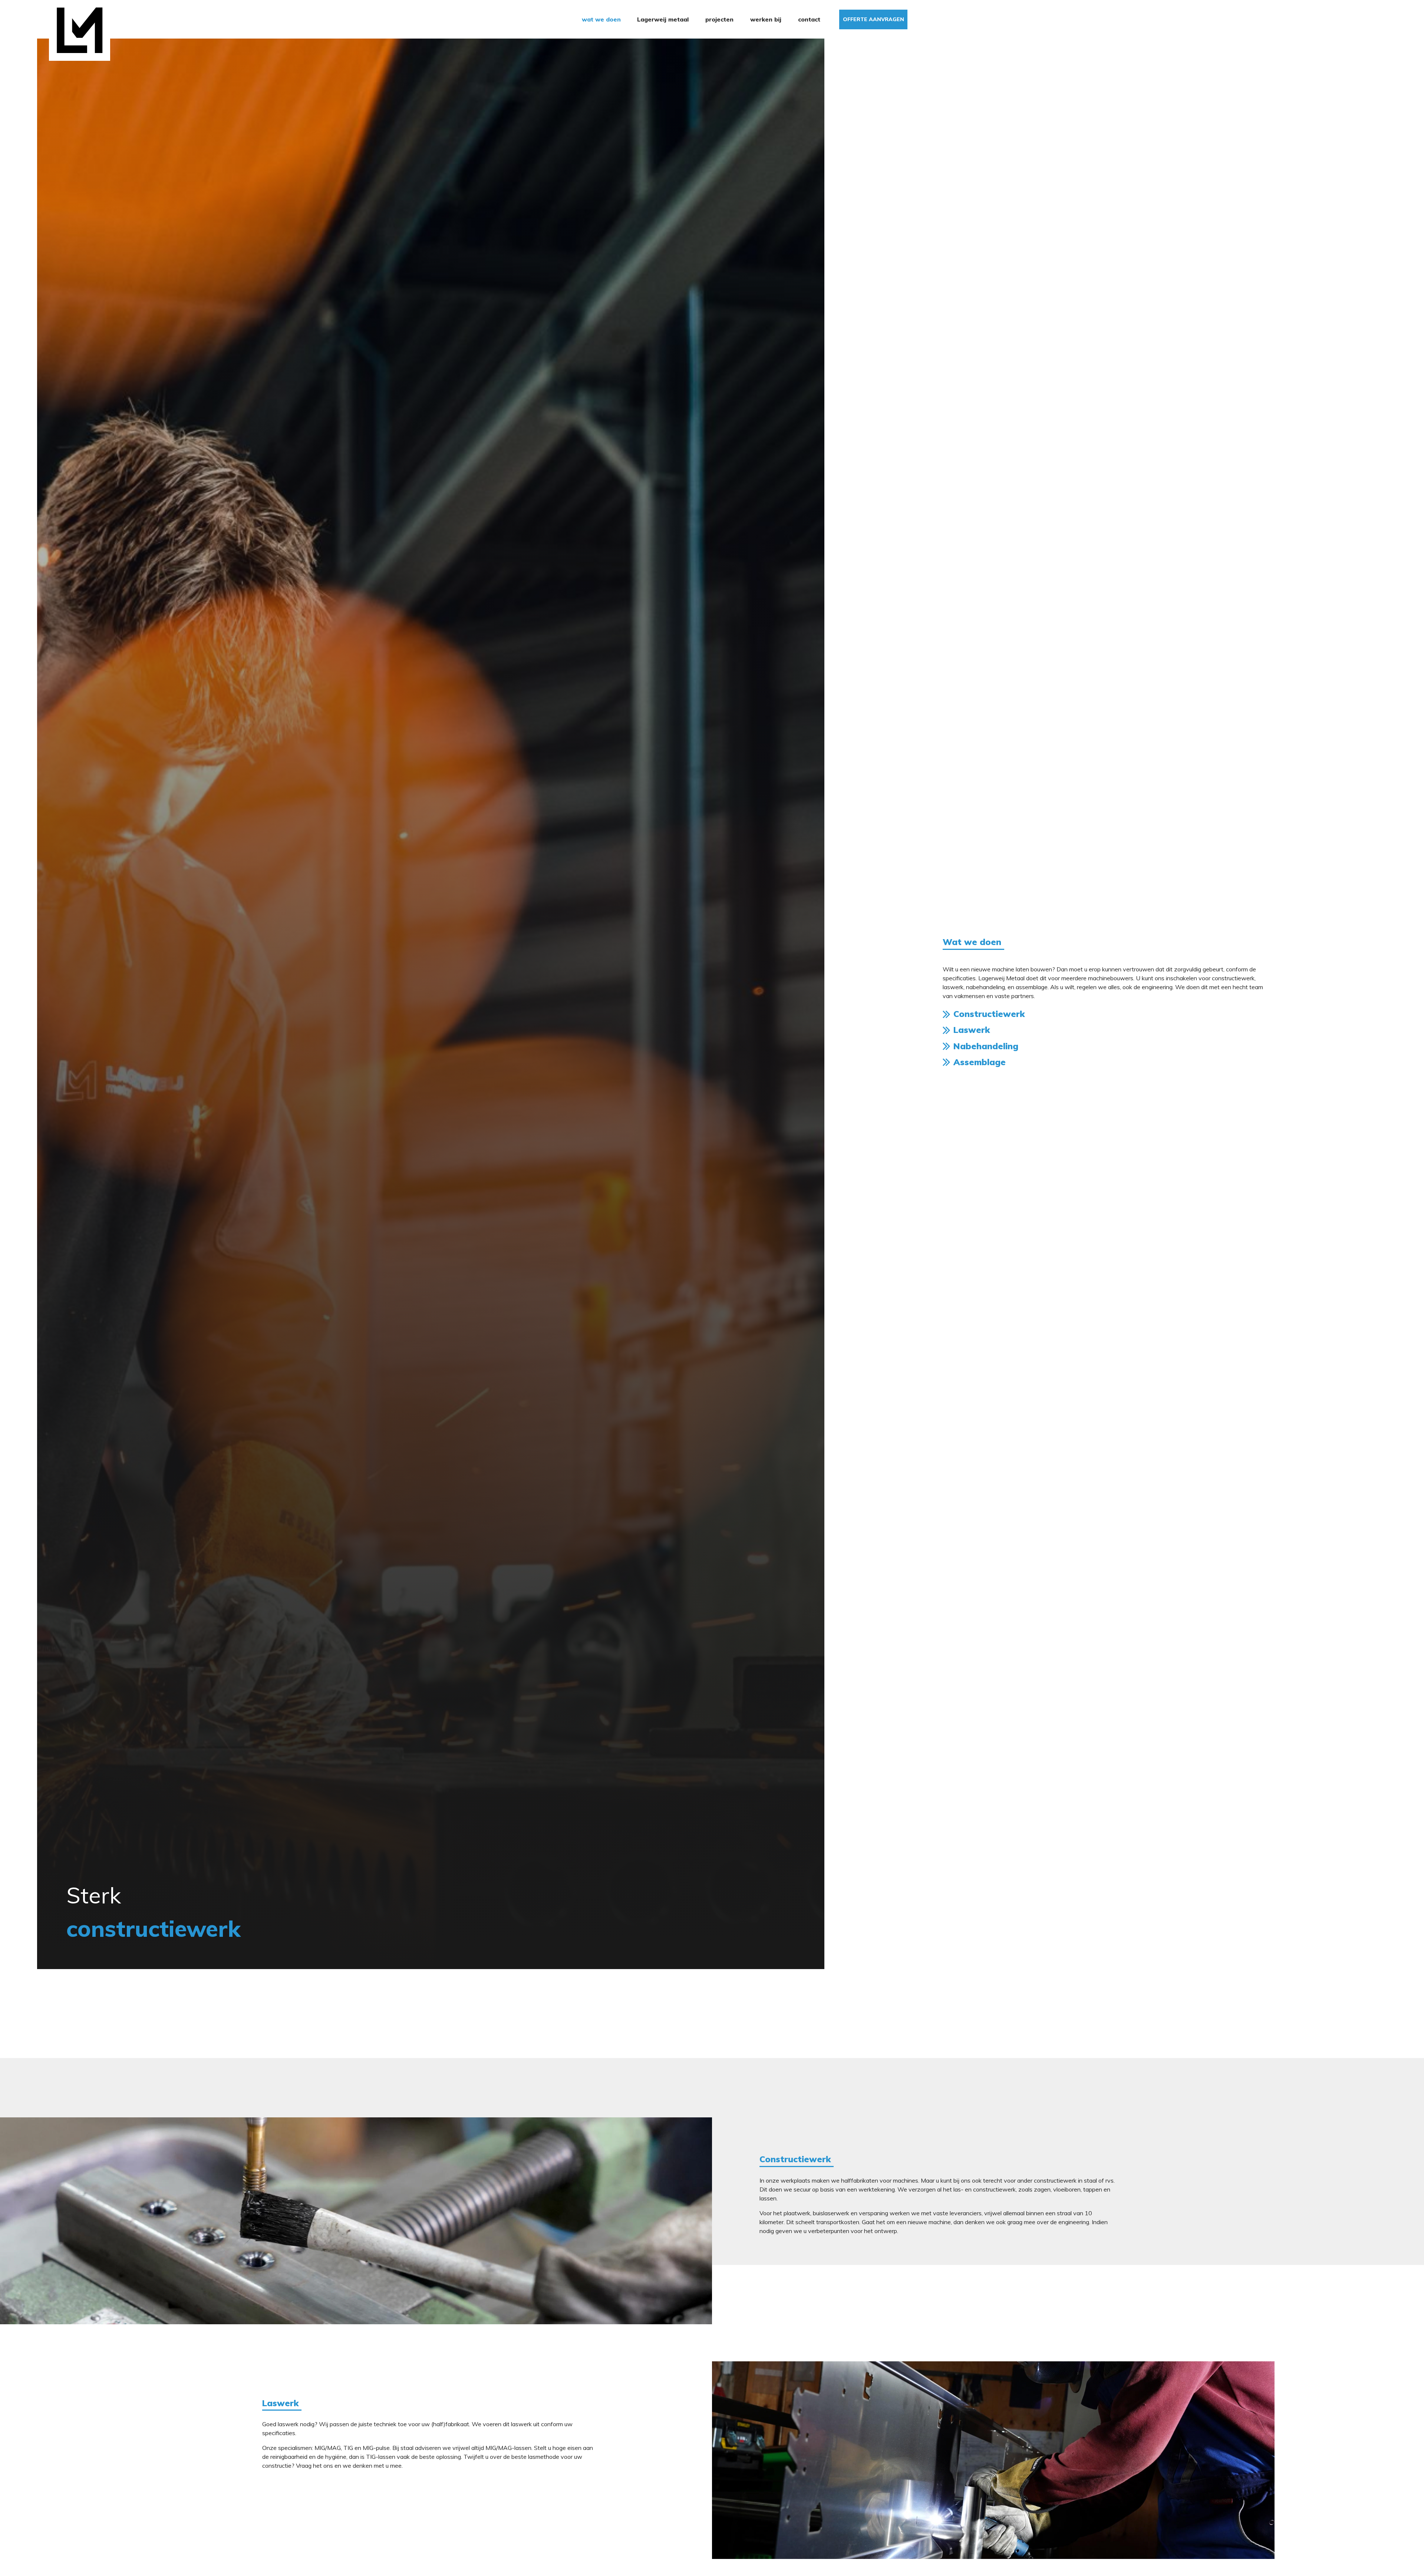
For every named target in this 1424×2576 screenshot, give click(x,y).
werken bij (766, 19)
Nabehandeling (986, 1046)
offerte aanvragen (873, 19)
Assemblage (980, 1062)
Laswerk (972, 1030)
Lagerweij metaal (663, 19)
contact (809, 19)
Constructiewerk (989, 1014)
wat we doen (601, 19)
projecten (719, 19)
